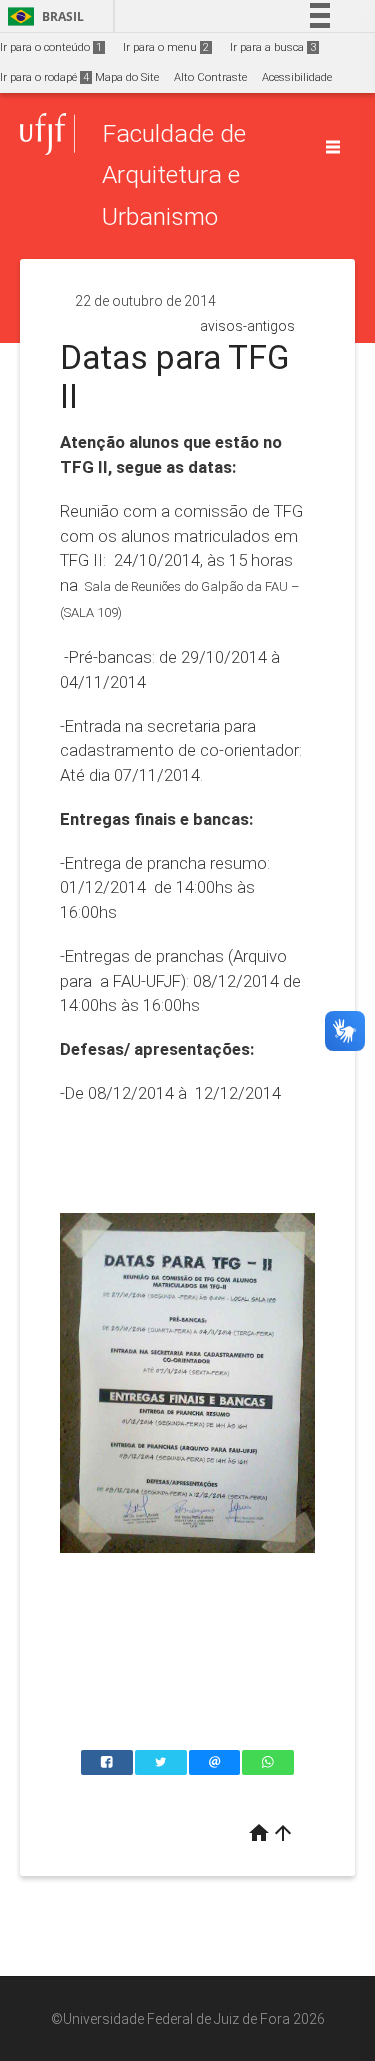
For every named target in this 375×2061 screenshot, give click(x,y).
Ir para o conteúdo (51, 47)
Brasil (42, 16)
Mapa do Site (127, 77)
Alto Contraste (210, 77)
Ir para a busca (273, 47)
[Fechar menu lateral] (333, 147)
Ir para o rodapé (44, 77)
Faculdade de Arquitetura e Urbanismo (174, 175)
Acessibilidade (297, 77)
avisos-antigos (247, 326)
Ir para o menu (166, 47)
